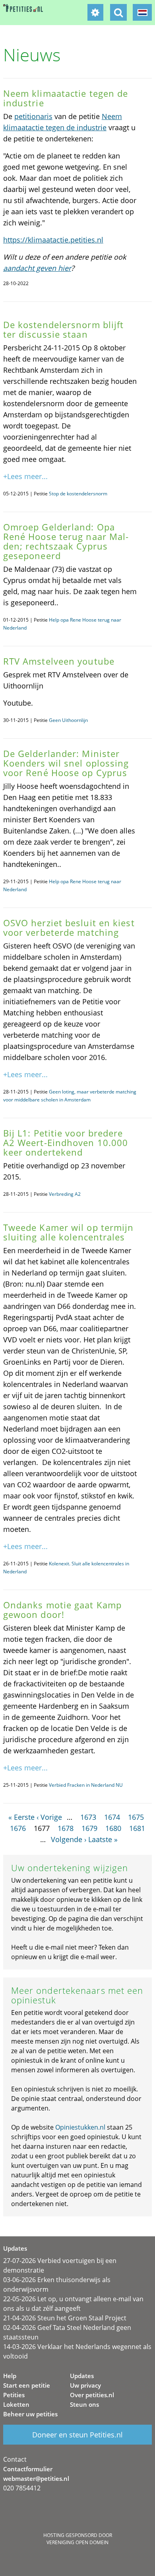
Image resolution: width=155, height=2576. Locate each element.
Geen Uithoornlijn (68, 720)
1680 (113, 1828)
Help (10, 2376)
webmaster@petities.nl (36, 2478)
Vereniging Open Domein (77, 2542)
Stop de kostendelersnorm (78, 494)
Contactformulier (28, 2469)
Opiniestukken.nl (80, 2127)
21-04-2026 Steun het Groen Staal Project (65, 2318)
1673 (88, 1817)
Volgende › (69, 1839)
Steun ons (84, 2404)
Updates (82, 2376)
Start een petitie (27, 2385)
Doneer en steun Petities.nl (77, 2435)
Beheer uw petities (30, 2414)
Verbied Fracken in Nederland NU (86, 1785)
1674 (112, 1817)
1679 (89, 1828)
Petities (14, 2395)
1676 (18, 1828)
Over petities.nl (92, 2395)
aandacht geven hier (37, 268)
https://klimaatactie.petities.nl (53, 240)
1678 (66, 1828)
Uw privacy (85, 2385)
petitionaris (33, 116)
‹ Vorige (49, 1817)
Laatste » (103, 1839)
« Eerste (21, 1817)
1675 (136, 1817)
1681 (137, 1828)
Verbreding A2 (65, 1194)
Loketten (16, 2404)
